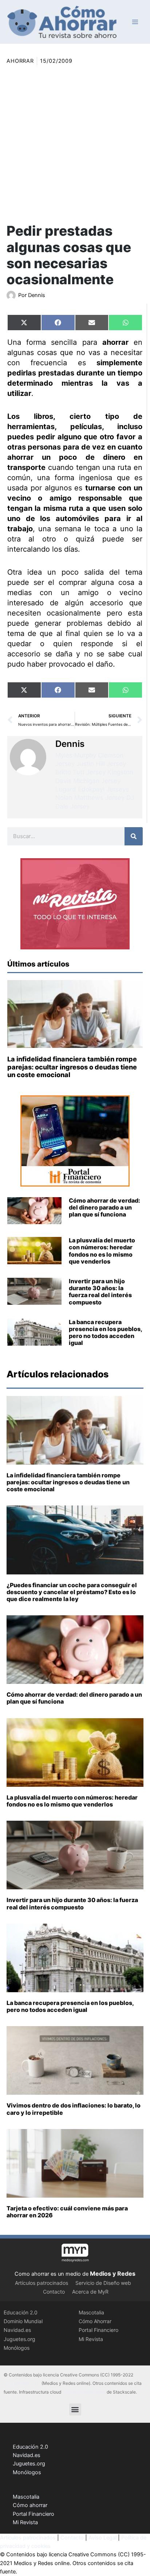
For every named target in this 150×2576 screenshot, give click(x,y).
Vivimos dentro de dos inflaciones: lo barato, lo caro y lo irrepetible (74, 2109)
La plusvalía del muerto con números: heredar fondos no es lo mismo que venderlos (102, 1251)
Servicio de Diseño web (103, 2283)
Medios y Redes (113, 2274)
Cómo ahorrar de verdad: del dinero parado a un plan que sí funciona (104, 1207)
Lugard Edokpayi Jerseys (92, 789)
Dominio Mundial (23, 2321)
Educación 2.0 (21, 2312)
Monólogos (17, 2348)
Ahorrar (20, 61)
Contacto (54, 2292)
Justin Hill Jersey (101, 764)
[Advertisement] (75, 144)
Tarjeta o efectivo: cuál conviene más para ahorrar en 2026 (67, 2212)
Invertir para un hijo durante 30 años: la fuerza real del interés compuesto (100, 1292)
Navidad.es (17, 2330)
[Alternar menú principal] (135, 22)
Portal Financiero (98, 2330)
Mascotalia (91, 2312)
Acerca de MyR (90, 2292)
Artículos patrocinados (42, 2283)
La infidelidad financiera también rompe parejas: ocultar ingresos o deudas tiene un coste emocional (72, 1067)
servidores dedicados (84, 2392)
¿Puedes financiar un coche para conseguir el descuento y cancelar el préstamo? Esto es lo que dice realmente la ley (72, 1592)
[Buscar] (134, 836)
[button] (75, 2409)
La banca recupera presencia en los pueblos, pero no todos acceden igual (105, 1333)
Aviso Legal (102, 2538)
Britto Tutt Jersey (80, 772)
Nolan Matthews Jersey (90, 798)
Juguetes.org (19, 2339)
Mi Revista (91, 2339)
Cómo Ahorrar (95, 2321)
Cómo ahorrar (30, 2505)
